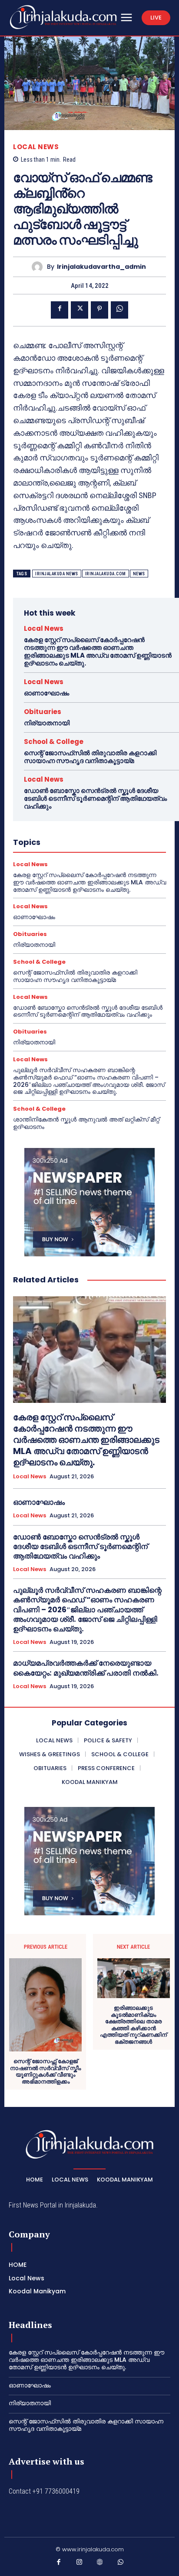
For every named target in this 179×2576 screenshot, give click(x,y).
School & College (54, 742)
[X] (80, 310)
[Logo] (63, 17)
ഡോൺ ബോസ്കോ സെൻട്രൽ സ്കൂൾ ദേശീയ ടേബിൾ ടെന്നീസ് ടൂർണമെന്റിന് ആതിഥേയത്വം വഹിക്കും (95, 798)
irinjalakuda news (57, 574)
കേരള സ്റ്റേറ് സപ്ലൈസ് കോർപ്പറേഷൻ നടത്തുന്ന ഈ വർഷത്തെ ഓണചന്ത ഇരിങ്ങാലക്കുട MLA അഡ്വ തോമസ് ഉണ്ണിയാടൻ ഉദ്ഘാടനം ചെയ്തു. (98, 651)
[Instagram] (80, 2564)
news (139, 574)
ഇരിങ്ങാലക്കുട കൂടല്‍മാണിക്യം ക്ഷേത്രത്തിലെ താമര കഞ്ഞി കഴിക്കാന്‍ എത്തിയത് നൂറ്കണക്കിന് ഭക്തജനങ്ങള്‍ (133, 2025)
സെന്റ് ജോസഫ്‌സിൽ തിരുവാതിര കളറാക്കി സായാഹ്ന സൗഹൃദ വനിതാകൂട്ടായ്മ (90, 757)
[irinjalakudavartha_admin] (39, 267)
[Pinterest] (99, 310)
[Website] (100, 2564)
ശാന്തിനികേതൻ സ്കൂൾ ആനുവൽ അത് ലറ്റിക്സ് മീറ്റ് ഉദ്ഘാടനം (86, 1123)
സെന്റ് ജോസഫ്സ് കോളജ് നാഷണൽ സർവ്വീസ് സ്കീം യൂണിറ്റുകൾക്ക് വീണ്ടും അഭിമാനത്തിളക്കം (45, 2071)
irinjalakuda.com (106, 574)
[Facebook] (60, 310)
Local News (36, 147)
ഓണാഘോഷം (46, 693)
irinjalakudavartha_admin (101, 267)
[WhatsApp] (119, 310)
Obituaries (43, 712)
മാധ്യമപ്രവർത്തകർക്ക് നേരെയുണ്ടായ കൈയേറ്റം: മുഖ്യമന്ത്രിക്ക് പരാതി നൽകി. (86, 1668)
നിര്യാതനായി (47, 723)
